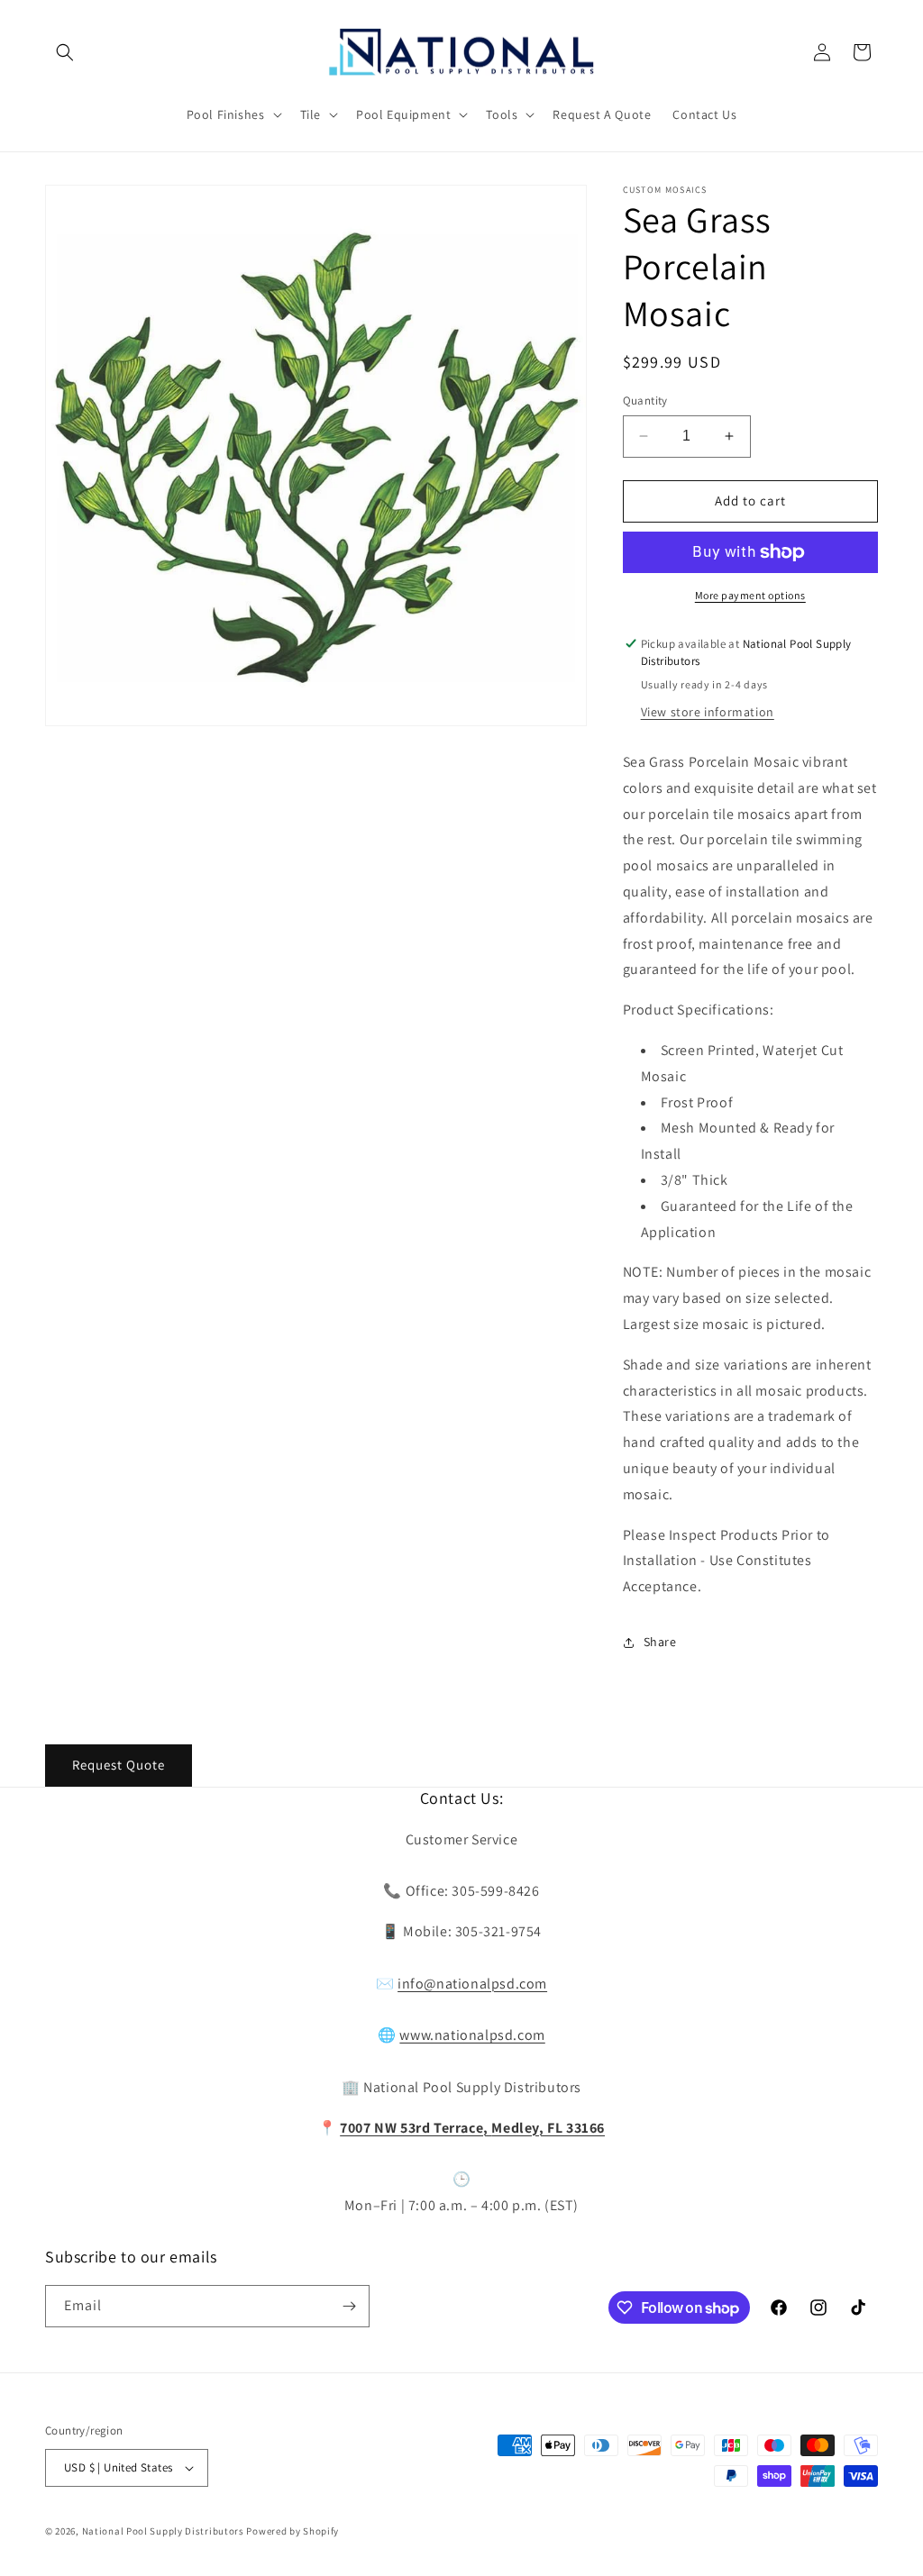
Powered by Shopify (292, 2531)
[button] (65, 52)
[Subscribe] (349, 2306)
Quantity (645, 401)
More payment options (750, 595)
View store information (708, 712)
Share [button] (660, 1642)
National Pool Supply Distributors (163, 2531)
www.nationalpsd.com (472, 2035)
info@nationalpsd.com (472, 1984)
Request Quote (119, 1765)
